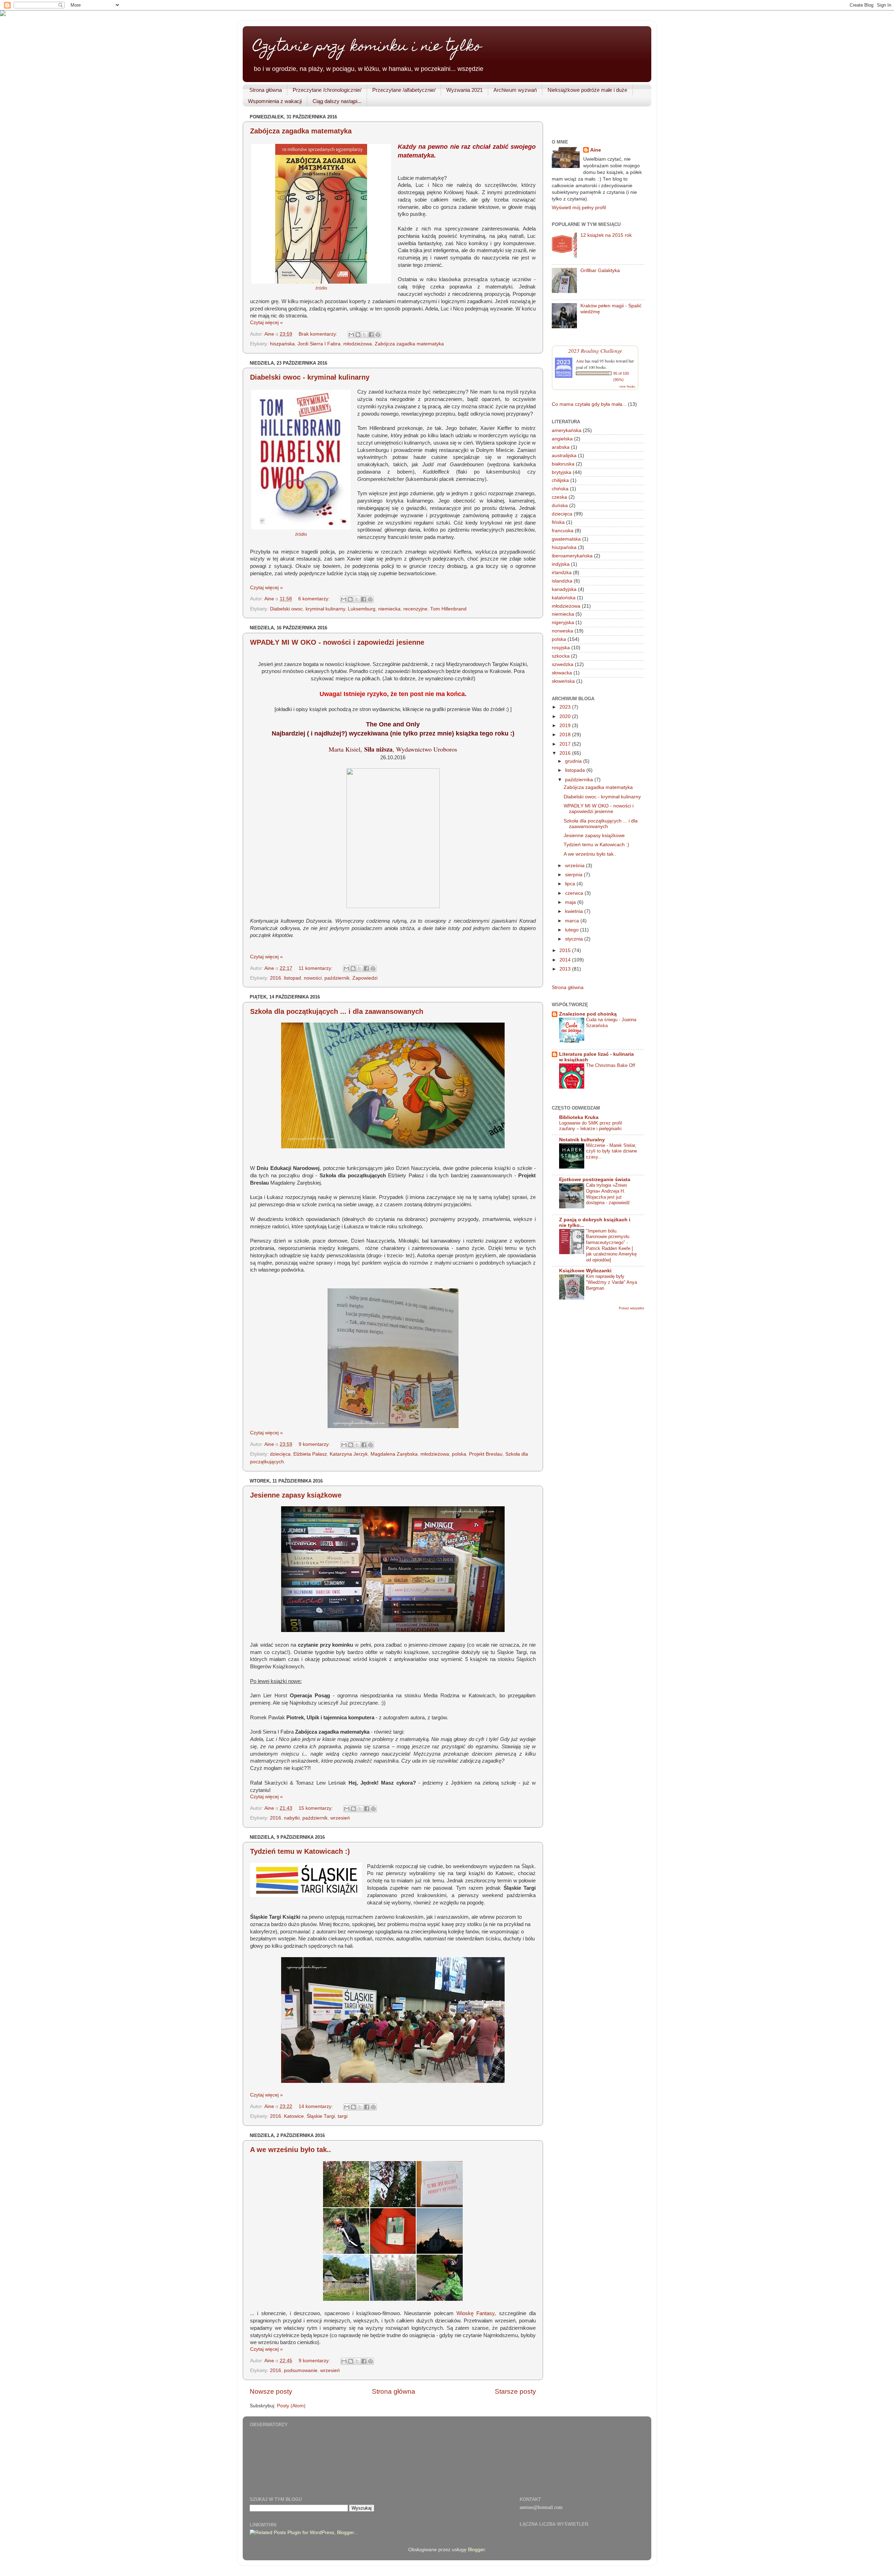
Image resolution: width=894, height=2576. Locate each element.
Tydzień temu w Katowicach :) (300, 1851)
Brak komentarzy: (319, 334)
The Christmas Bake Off (611, 1065)
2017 (566, 744)
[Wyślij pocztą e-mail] (351, 335)
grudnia (574, 761)
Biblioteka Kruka (579, 1117)
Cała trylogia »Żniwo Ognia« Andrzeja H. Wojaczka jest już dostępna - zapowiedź (608, 1194)
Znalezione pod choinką (588, 1014)
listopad (292, 978)
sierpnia (574, 875)
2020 (566, 716)
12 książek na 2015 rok (606, 235)
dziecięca (280, 1454)
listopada (576, 770)
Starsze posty (515, 2391)
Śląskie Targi (321, 2116)
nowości (313, 978)
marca (573, 921)
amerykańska (567, 430)
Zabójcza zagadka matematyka (301, 131)
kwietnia (575, 911)
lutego (573, 930)
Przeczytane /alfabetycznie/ (404, 90)
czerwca (575, 893)
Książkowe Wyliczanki (585, 1271)
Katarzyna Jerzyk (349, 1454)
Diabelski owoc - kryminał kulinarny (310, 377)
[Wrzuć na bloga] (358, 335)
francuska (563, 531)
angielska (562, 439)
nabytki (292, 1818)
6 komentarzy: (315, 599)
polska (459, 1454)
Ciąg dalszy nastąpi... (337, 101)
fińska (558, 522)
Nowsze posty (271, 2391)
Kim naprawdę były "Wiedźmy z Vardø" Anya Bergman (611, 1282)
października (580, 780)
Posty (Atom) (291, 2406)
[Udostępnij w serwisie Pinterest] (378, 335)
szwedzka (563, 664)
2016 (276, 978)
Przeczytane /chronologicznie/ (327, 90)
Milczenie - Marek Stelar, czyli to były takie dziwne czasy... (611, 1151)
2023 (566, 707)
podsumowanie (301, 2370)
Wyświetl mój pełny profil (579, 208)
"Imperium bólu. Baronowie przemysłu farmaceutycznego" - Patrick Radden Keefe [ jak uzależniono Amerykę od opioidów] (611, 1245)
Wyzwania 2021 (464, 90)
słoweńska (563, 681)
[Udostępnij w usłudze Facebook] (371, 335)
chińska (560, 489)
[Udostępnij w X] (365, 335)
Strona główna (266, 90)
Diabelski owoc (286, 609)
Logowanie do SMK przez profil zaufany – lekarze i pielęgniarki (591, 1126)
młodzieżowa (358, 344)
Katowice (294, 2116)
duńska (560, 506)
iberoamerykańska (572, 556)
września (576, 866)
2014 (566, 960)
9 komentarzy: (315, 1444)
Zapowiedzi (365, 978)
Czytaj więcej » (266, 323)
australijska (564, 456)
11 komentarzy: (316, 968)
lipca (571, 884)
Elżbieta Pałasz (310, 1454)
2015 (566, 950)
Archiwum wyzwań (515, 90)
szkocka (561, 656)
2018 (566, 735)
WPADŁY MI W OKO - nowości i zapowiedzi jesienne (337, 642)
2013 (566, 969)
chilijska (560, 480)
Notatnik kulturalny (582, 1140)
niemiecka (389, 609)
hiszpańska (282, 344)
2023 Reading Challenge (595, 350)
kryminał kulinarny (325, 609)
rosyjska (561, 648)
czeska (559, 497)
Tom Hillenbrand (448, 609)
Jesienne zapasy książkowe (296, 1495)
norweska (562, 631)
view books (627, 386)
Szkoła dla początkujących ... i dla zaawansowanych (337, 1011)
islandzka (562, 581)
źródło (321, 288)
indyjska (561, 564)
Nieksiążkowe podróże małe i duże (587, 90)
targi (343, 2116)
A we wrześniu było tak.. (291, 2150)
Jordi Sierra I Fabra (319, 344)
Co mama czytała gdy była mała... (589, 404)
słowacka (562, 673)
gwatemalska (566, 539)
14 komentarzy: (316, 2106)
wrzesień (340, 1818)
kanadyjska (564, 589)
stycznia (575, 939)
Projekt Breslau (486, 1454)
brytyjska (562, 472)
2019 (566, 726)
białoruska (563, 464)
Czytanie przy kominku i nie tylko (367, 47)
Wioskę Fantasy (475, 2313)
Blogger (476, 2550)
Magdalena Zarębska (394, 1454)
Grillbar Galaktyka (600, 270)
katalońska (564, 598)
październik (337, 978)
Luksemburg (362, 609)
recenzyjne (415, 609)
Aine (596, 150)
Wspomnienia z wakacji (275, 101)
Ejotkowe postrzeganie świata (595, 1180)
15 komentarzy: (316, 1808)
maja (571, 902)
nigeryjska (563, 623)
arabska (561, 447)
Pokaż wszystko (632, 1308)
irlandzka (562, 573)
